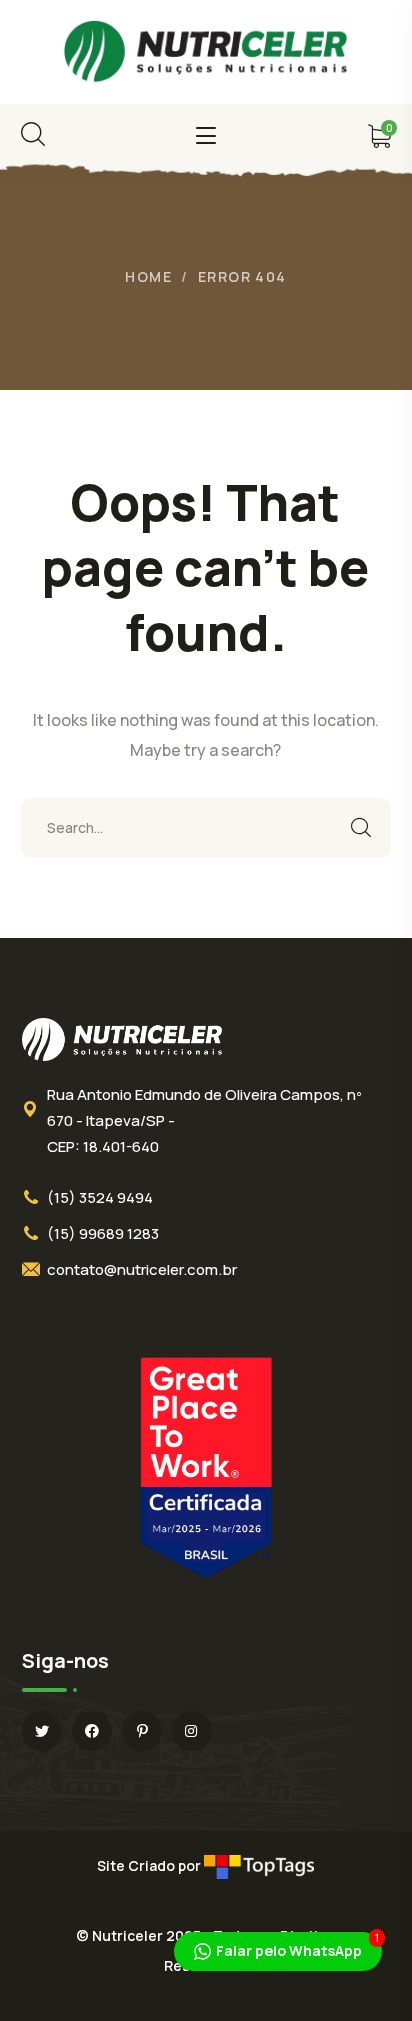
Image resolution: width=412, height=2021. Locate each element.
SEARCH (361, 828)
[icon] (42, 1731)
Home (148, 276)
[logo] (206, 50)
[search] (33, 134)
